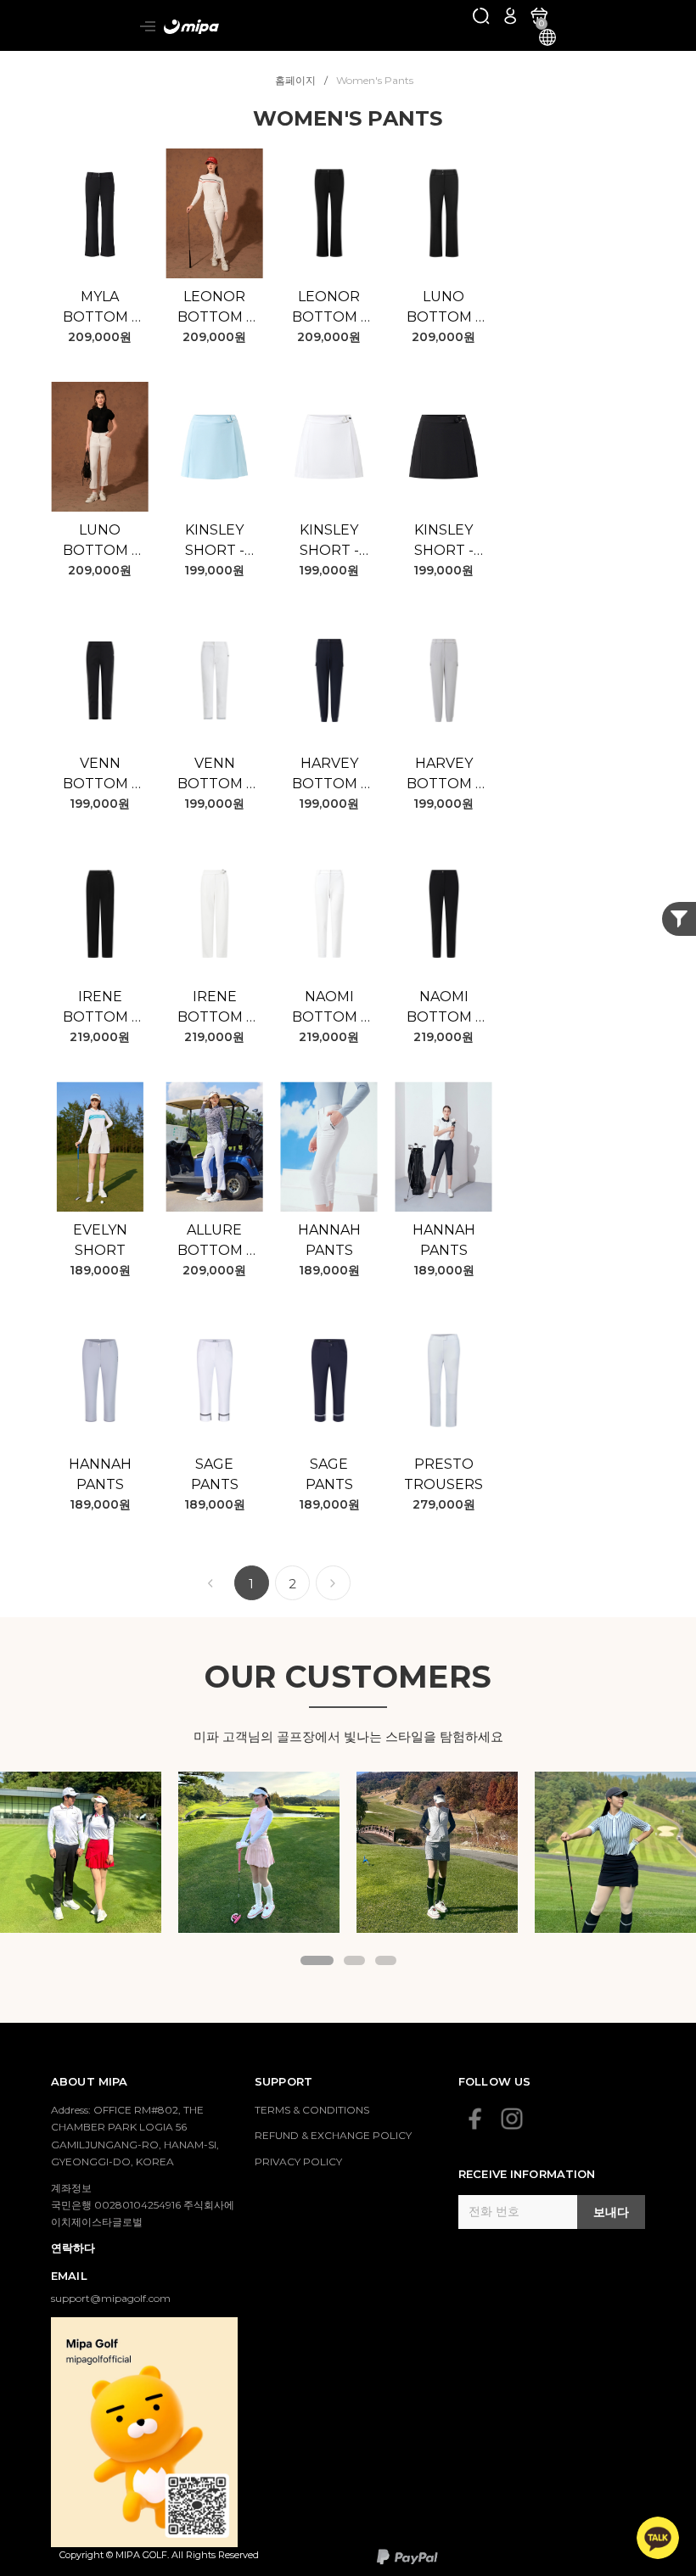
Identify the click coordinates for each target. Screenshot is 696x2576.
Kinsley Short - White (329, 541)
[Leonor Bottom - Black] (329, 213)
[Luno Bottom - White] (100, 447)
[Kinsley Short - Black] (443, 447)
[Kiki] (259, 1852)
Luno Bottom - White (100, 541)
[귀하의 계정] (510, 15)
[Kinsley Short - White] (329, 447)
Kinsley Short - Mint (215, 541)
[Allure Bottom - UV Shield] (214, 1147)
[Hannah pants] (329, 1147)
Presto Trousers (443, 1474)
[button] (317, 1960)
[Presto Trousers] (443, 1380)
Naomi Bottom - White (329, 1008)
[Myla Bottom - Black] (100, 213)
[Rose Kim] (81, 1852)
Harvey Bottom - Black (329, 775)
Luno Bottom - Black (443, 308)
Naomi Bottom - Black (443, 1008)
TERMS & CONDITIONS (312, 2110)
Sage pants (215, 1474)
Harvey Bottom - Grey (443, 775)
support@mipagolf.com (111, 2298)
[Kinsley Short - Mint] (214, 447)
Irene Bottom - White (214, 1008)
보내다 (611, 2212)
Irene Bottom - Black (100, 1008)
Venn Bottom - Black (100, 775)
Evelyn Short (100, 1240)
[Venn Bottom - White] (214, 680)
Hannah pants (329, 1240)
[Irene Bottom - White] (214, 913)
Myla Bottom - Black (100, 308)
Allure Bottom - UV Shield (214, 1241)
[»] (333, 1583)
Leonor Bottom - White (214, 308)
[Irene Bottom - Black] (100, 913)
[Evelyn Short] (100, 1147)
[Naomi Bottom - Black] (443, 913)
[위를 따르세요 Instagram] (512, 2119)
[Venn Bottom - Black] (100, 680)
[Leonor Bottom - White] (214, 213)
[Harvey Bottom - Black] (329, 680)
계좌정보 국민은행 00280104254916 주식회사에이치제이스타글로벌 (143, 2205)
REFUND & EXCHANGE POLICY (333, 2135)
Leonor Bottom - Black (329, 308)
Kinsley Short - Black (444, 541)
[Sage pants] (214, 1380)
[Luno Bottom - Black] (443, 213)
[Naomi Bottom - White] (329, 913)
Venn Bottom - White (214, 775)
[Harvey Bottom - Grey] (443, 680)
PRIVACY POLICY (298, 2162)
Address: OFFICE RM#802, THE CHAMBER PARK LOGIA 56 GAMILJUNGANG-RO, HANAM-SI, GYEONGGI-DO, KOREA (135, 2136)
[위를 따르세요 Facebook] (475, 2119)
